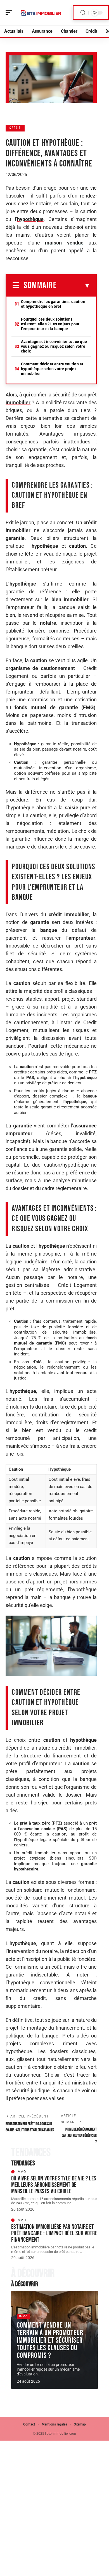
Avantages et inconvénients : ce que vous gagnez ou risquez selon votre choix (54, 346)
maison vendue (64, 243)
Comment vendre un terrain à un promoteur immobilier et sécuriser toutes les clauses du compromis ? (50, 2340)
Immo (21, 2172)
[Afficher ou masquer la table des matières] (74, 286)
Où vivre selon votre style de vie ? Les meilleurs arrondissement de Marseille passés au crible (54, 2185)
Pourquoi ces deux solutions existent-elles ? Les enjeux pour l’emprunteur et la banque (50, 324)
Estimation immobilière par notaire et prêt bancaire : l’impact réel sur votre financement (54, 2233)
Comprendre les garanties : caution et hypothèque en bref (53, 304)
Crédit (15, 128)
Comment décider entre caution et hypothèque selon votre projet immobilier (52, 369)
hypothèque (30, 219)
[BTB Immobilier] (40, 13)
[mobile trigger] (10, 13)
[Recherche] (83, 13)
